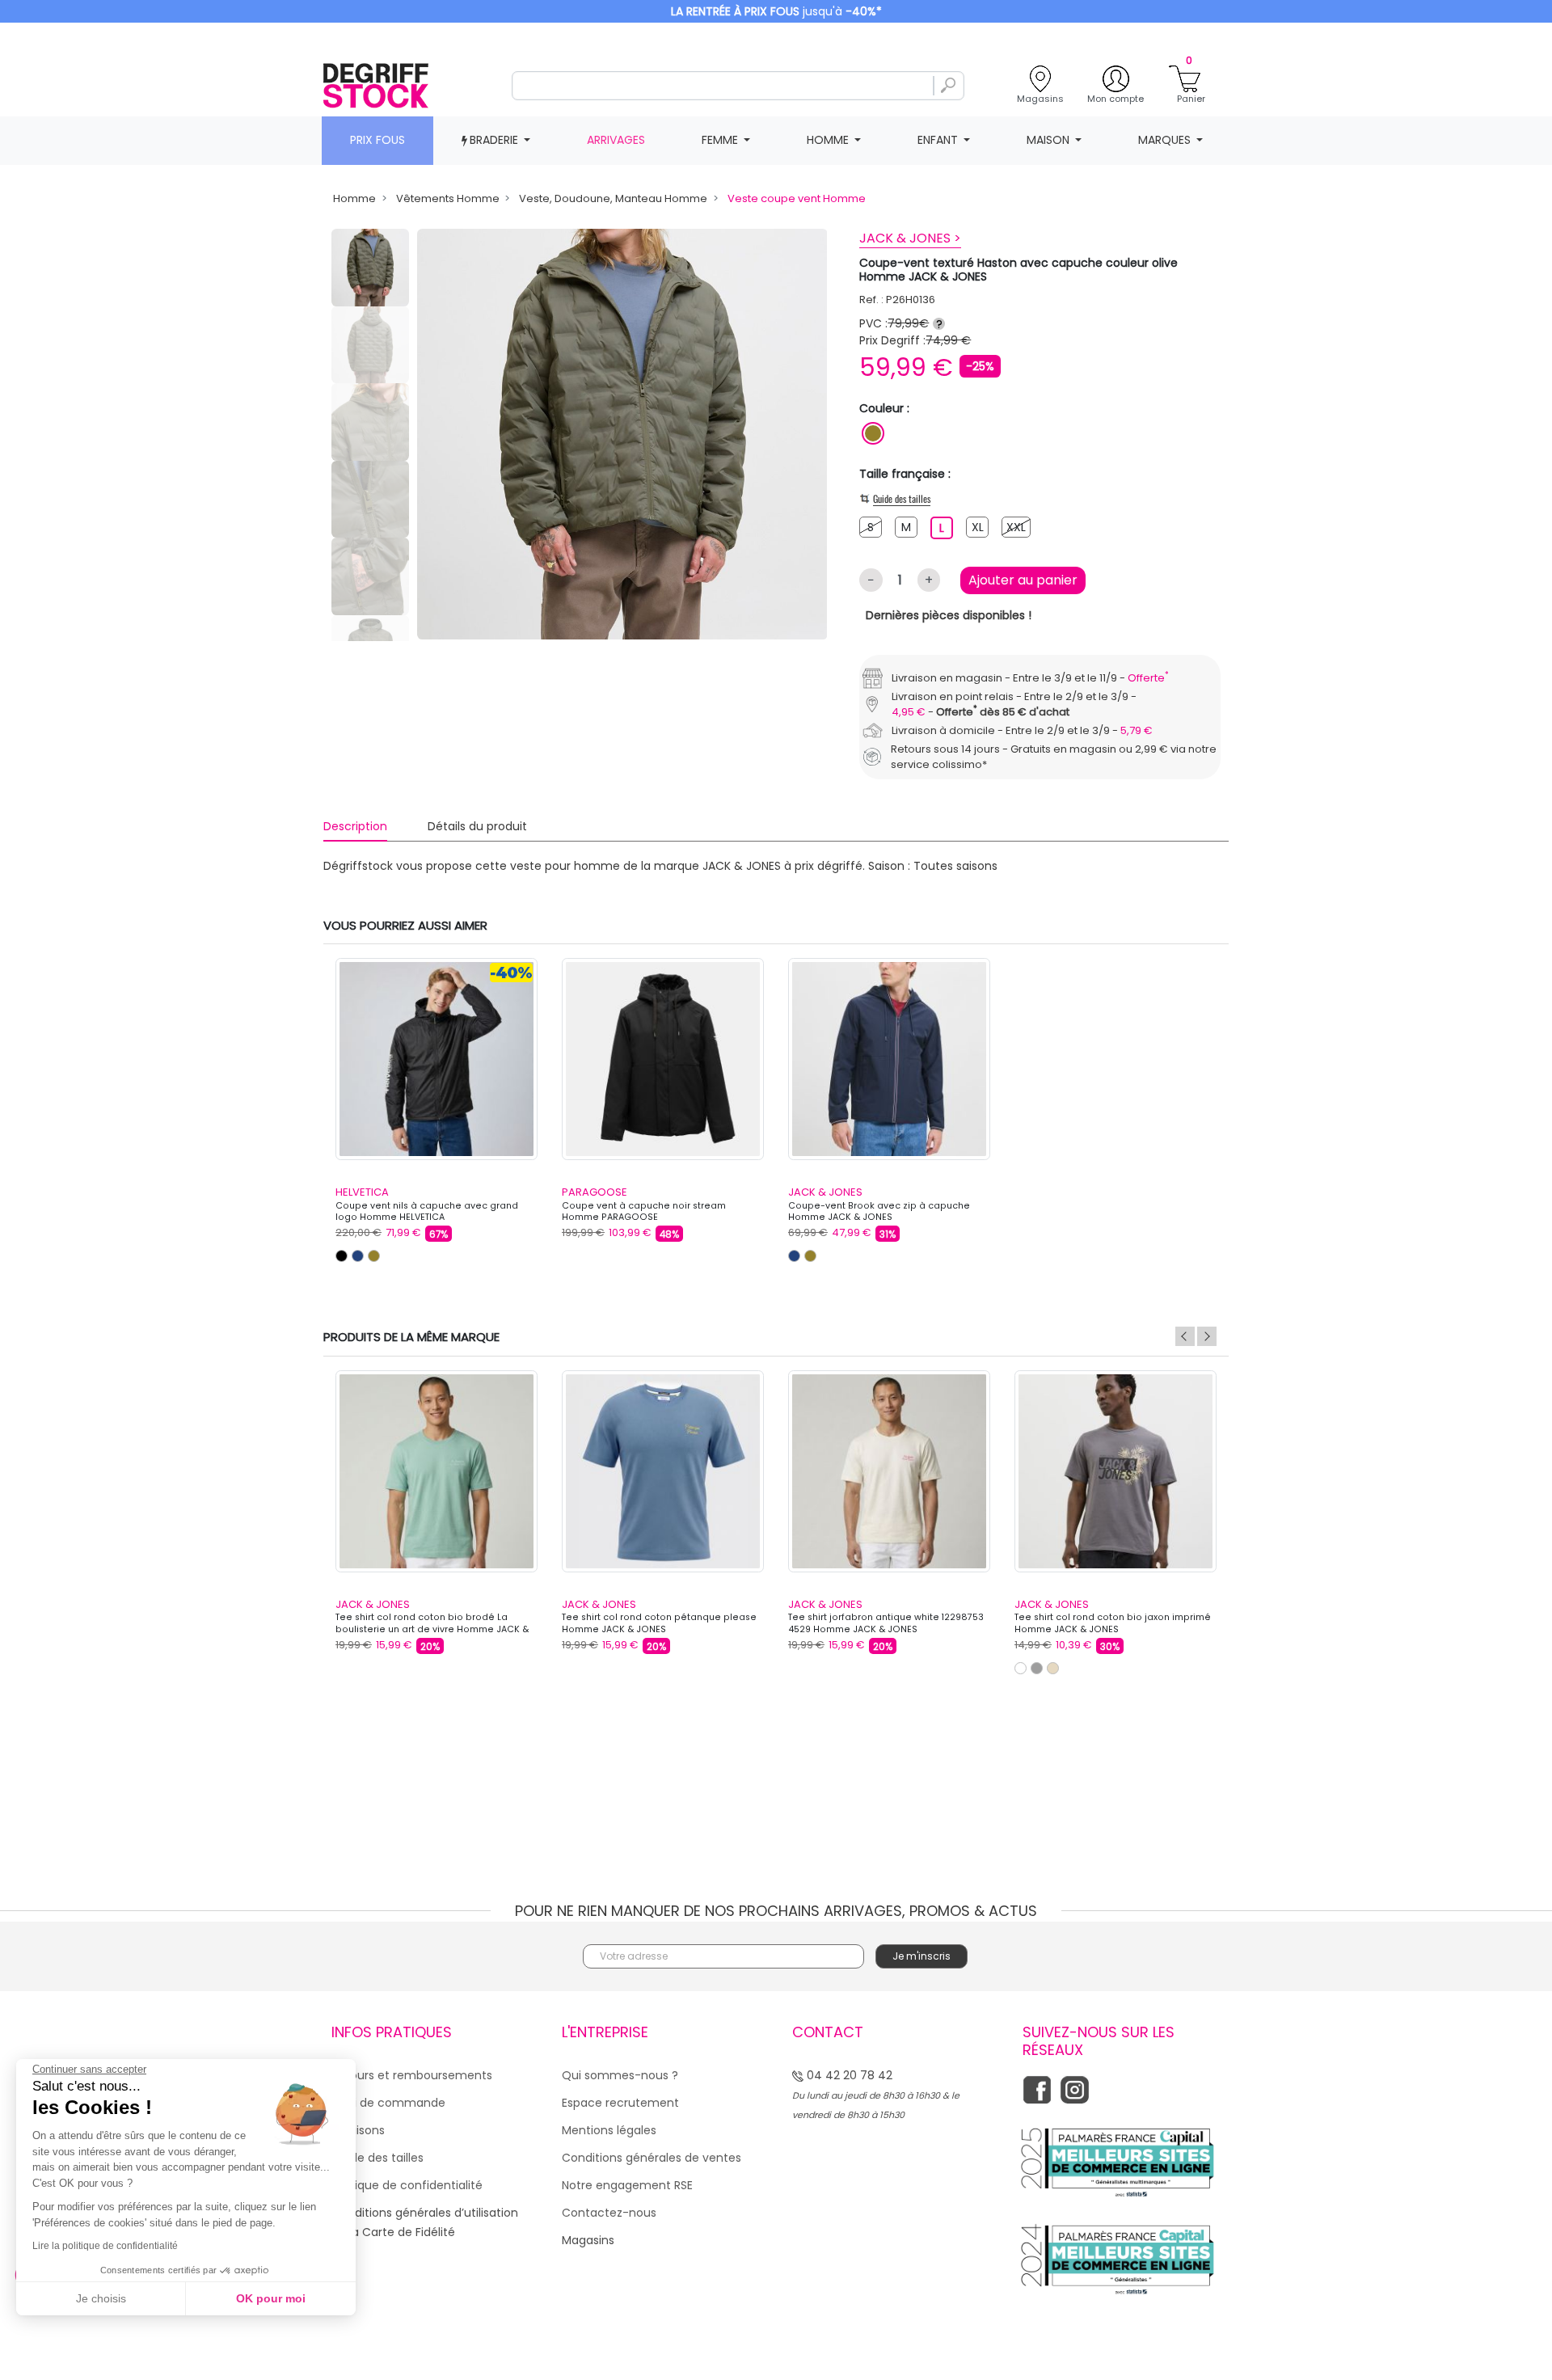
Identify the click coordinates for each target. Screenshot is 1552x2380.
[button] (1056, 1032)
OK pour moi (271, 2298)
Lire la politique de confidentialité (105, 2246)
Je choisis (101, 2298)
